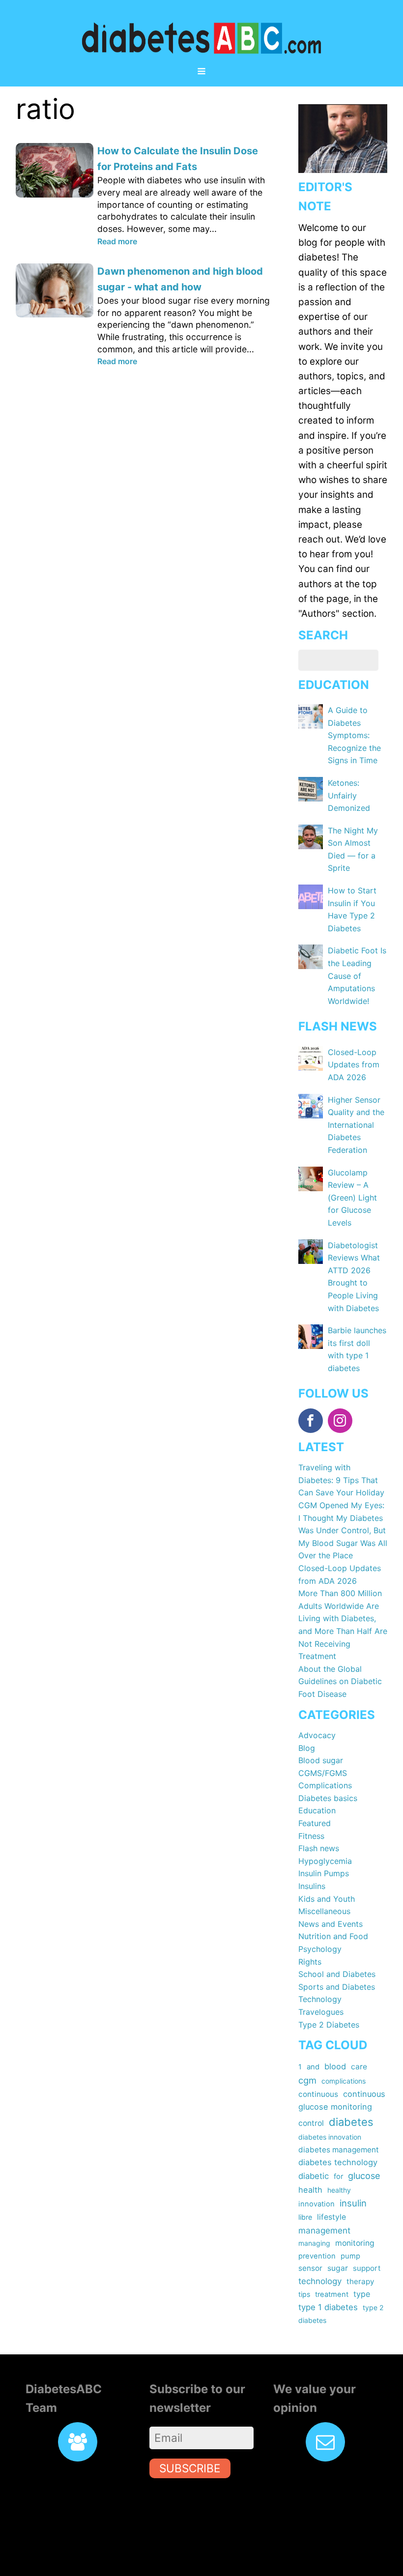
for (338, 2176)
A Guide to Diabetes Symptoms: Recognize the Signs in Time (354, 735)
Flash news (319, 1848)
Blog (307, 1748)
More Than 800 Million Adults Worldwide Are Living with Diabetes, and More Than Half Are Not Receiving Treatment (343, 1625)
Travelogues (321, 2012)
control (311, 2123)
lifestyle (331, 2217)
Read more (117, 241)
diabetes (351, 2122)
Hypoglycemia (325, 1861)
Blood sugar (321, 1760)
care (359, 2067)
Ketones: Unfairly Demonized (349, 795)
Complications (325, 1785)
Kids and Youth (327, 1899)
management (324, 2230)
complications (344, 2081)
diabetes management (339, 2150)
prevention (317, 2256)
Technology (320, 1999)
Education (317, 1810)
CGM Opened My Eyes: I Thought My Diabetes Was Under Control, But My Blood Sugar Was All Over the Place (343, 1530)
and (313, 2067)
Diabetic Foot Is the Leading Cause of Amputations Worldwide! (357, 975)
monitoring (355, 2243)
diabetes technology (338, 2162)
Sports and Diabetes (337, 1987)
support (367, 2268)
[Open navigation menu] (201, 72)
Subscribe (190, 2468)
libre (305, 2217)
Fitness (311, 1836)
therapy (360, 2281)
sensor (310, 2268)
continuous (318, 2094)
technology (320, 2281)
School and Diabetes (337, 1974)
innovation (317, 2204)
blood (335, 2066)
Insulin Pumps (324, 1873)
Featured (315, 1823)
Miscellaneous (324, 1911)
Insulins (312, 1886)
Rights (310, 1962)
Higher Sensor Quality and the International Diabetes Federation (356, 1125)
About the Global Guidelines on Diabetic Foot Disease (340, 1681)
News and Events (331, 1924)
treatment (332, 2294)
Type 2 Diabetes (329, 2025)
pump (350, 2256)
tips (304, 2294)
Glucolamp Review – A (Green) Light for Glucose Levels (352, 1198)
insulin (353, 2203)
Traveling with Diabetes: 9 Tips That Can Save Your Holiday (341, 1480)
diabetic (314, 2176)
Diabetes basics (328, 1798)
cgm (307, 2080)
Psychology (320, 1949)
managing (314, 2243)
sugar (338, 2268)
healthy (339, 2190)
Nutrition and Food (333, 1936)
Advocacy (317, 1735)
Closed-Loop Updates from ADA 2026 (354, 1065)
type (362, 2294)
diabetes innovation (330, 2137)
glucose (364, 2176)
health (310, 2190)
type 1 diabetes (328, 2307)
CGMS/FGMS (323, 1773)
